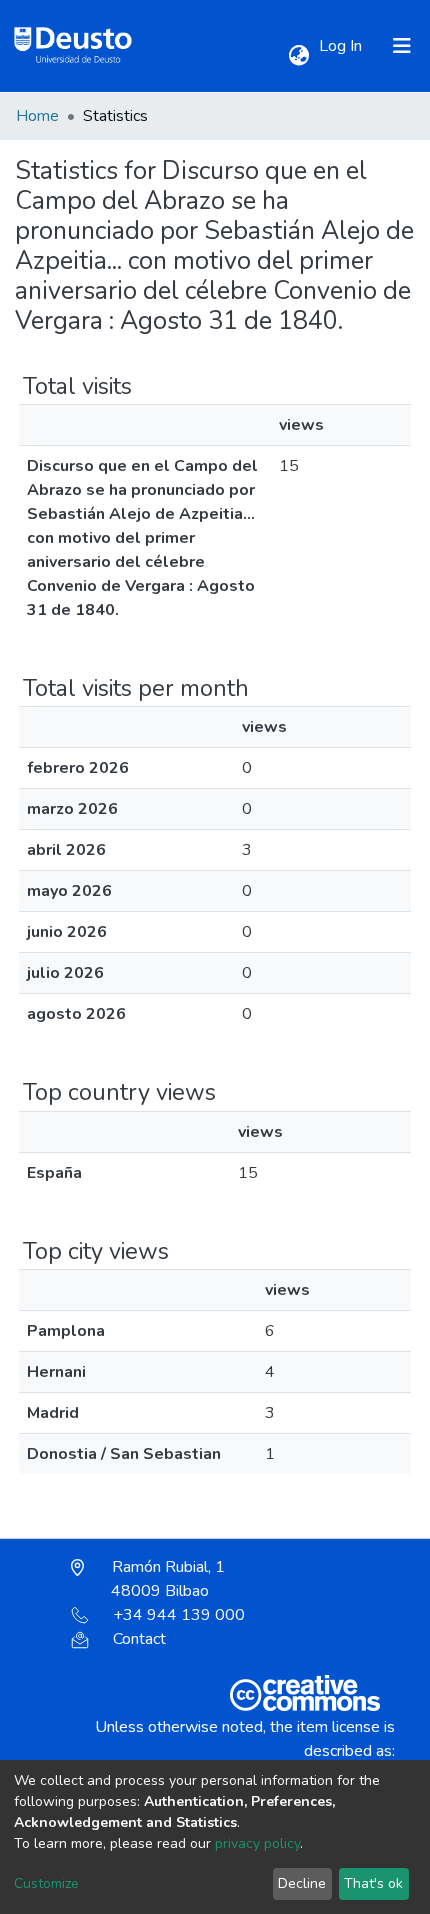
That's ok (373, 1883)
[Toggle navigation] (402, 46)
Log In (342, 46)
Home (37, 116)
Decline (302, 1883)
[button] (298, 56)
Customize (46, 1883)
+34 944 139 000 (179, 1615)
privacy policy (257, 1843)
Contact (139, 1639)
